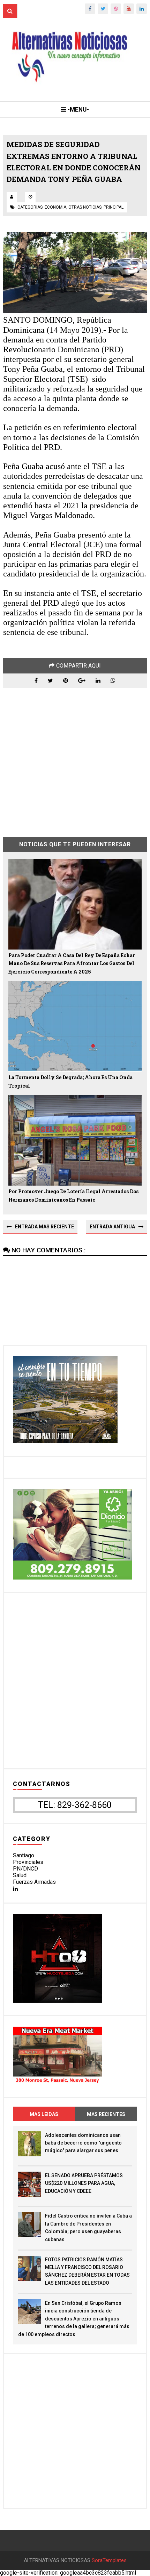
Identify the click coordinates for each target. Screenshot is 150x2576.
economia (55, 207)
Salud (20, 1875)
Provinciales (28, 1862)
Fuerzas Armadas (34, 1882)
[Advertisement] (75, 757)
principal (114, 207)
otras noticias (85, 207)
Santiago (24, 1855)
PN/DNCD (25, 1869)
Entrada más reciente (44, 1227)
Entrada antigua (112, 1227)
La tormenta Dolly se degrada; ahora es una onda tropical (70, 1081)
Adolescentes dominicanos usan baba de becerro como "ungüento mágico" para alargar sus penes (83, 2143)
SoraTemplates (109, 2561)
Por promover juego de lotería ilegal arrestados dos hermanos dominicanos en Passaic (73, 1196)
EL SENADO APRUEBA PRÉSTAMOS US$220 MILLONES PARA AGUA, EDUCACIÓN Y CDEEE (84, 2183)
